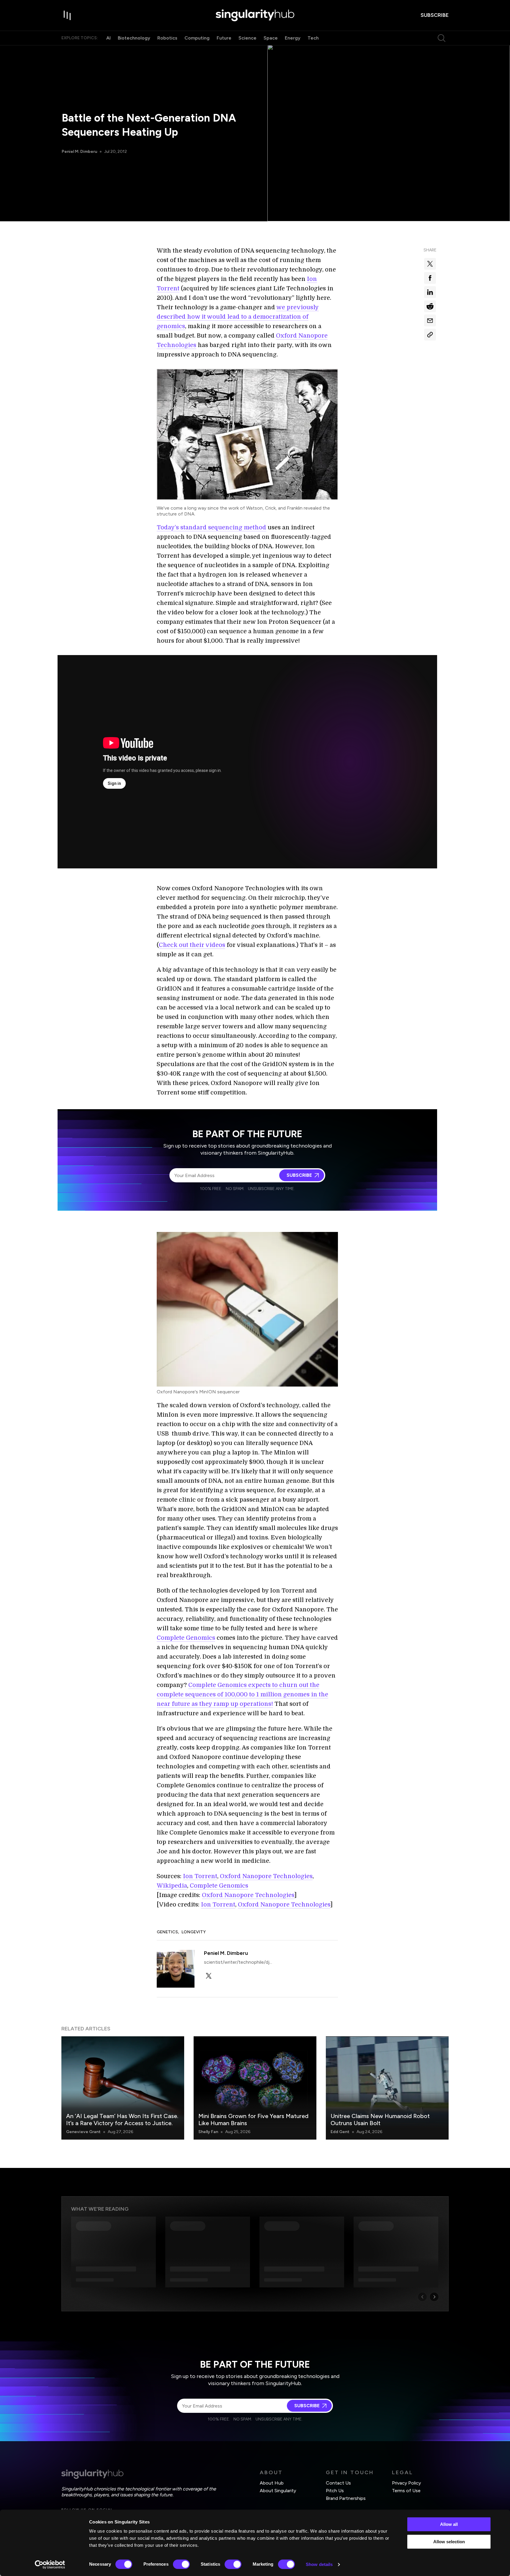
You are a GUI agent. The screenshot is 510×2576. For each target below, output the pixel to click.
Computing (197, 38)
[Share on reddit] (430, 306)
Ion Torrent (200, 1876)
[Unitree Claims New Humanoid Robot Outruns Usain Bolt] (387, 2088)
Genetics (167, 1932)
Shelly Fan (208, 2132)
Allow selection (449, 2542)
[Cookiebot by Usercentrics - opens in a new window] (50, 2564)
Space (271, 38)
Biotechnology (134, 38)
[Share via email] (430, 320)
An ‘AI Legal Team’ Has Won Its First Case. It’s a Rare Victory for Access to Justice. (122, 2120)
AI (108, 38)
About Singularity (278, 2491)
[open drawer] (67, 15)
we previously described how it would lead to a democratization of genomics (238, 317)
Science (247, 38)
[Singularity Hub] (255, 15)
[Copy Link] (430, 335)
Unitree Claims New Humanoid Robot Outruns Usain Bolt (380, 2120)
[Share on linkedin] (430, 292)
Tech (313, 38)
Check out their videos (192, 945)
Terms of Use (406, 2491)
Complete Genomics (186, 1638)
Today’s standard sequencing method (211, 527)
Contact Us (338, 2483)
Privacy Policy (406, 2483)
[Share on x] (430, 264)
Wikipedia (172, 1886)
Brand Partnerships (346, 2498)
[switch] (181, 2564)
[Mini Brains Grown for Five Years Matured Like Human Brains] (255, 2088)
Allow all (449, 2524)
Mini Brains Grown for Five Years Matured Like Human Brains (253, 2120)
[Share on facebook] (430, 278)
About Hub (272, 2483)
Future (224, 38)
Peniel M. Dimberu (79, 152)
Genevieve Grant (83, 2132)
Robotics (167, 38)
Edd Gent (340, 2132)
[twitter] (209, 1976)
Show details (319, 2564)
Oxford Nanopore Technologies (266, 1876)
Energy (293, 38)
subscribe (435, 15)
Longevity (194, 1932)
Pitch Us (335, 2491)
